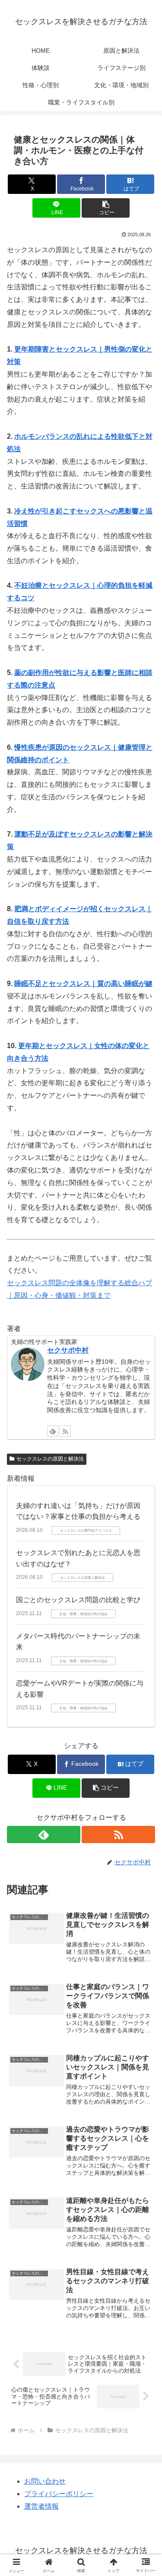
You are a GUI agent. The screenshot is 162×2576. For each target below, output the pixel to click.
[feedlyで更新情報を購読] (53, 1431)
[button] (106, 208)
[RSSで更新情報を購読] (65, 1431)
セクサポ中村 (68, 1350)
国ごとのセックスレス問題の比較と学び (78, 1600)
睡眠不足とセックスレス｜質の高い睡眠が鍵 (83, 984)
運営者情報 (41, 2506)
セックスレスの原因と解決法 (50, 1459)
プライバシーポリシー (59, 2494)
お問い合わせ (45, 2481)
